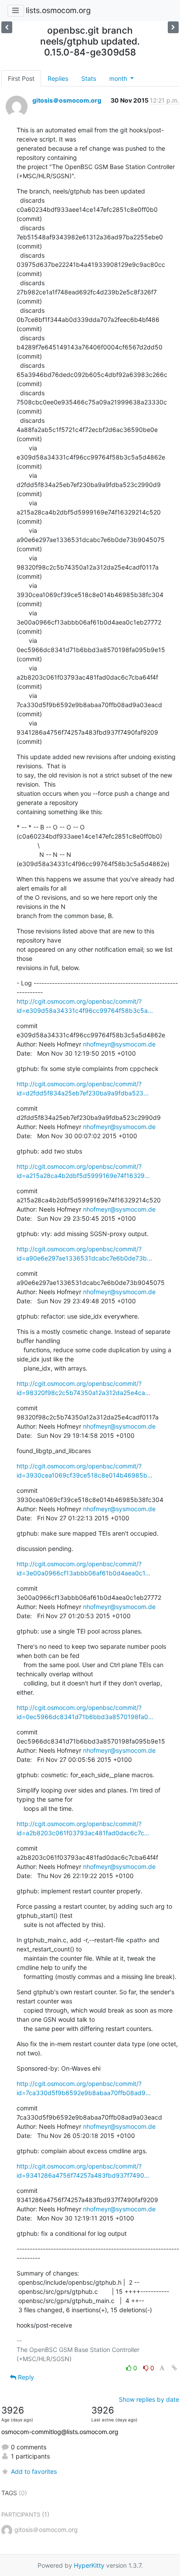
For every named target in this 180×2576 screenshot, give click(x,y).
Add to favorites (34, 2471)
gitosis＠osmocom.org (67, 100)
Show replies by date (149, 2399)
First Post (21, 78)
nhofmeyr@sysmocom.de (119, 1044)
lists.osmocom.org (58, 10)
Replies (58, 78)
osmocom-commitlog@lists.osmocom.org (60, 2432)
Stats (89, 78)
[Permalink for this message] (174, 2368)
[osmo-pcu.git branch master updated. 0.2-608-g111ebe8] (173, 27)
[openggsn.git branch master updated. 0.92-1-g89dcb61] (7, 27)
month (119, 78)
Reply (25, 2377)
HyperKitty (89, 2565)
